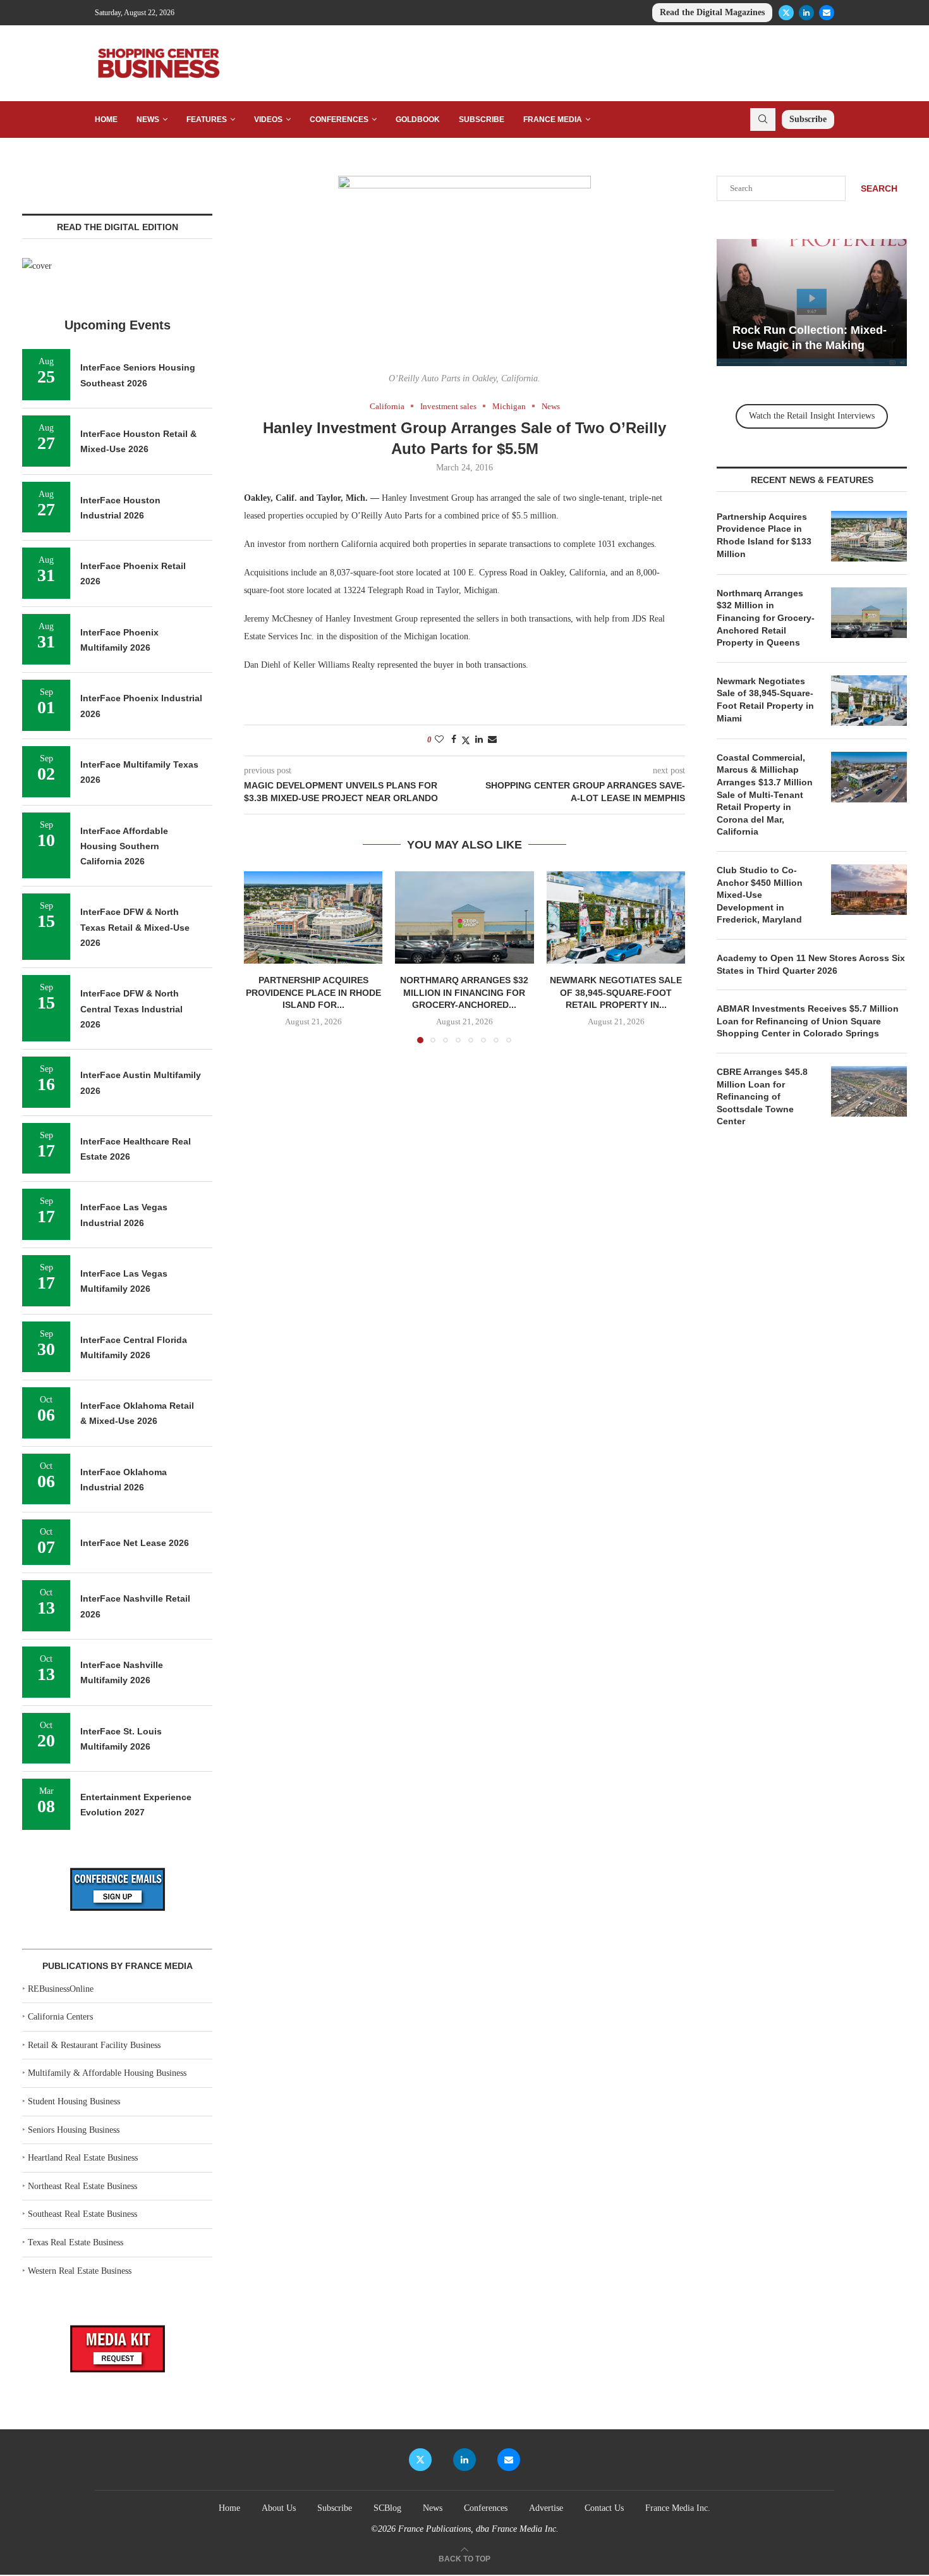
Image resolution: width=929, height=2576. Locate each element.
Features (207, 120)
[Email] (827, 13)
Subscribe (482, 120)
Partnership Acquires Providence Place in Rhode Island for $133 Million (764, 535)
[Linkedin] (806, 13)
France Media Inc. (678, 2508)
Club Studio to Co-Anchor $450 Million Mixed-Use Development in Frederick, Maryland (760, 895)
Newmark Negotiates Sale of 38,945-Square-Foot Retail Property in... (616, 993)
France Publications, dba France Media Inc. (478, 2529)
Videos (268, 120)
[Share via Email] (492, 740)
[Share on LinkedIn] (479, 740)
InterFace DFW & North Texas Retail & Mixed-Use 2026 (135, 927)
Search (879, 188)
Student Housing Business (74, 2101)
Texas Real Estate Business (76, 2242)
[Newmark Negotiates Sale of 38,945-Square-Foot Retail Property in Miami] (616, 917)
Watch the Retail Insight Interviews (812, 416)
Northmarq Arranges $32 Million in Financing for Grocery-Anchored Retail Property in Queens (766, 618)
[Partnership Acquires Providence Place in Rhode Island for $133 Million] (313, 917)
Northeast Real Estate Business (82, 2186)
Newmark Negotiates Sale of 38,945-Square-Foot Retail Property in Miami (765, 700)
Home (106, 120)
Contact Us (604, 2508)
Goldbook (418, 120)
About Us (279, 2508)
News (148, 120)
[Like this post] (439, 740)
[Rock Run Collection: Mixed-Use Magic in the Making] (812, 303)
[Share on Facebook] (454, 740)
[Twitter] (786, 13)
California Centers (60, 2017)
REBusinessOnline (61, 1989)
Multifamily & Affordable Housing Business (107, 2073)
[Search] (763, 120)
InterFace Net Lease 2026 (135, 1543)
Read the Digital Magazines (712, 12)
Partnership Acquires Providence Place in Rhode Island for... (313, 993)
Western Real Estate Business (80, 2271)
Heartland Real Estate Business (83, 2158)
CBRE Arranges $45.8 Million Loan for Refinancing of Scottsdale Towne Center (762, 1096)
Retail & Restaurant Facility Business (94, 2045)
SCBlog (387, 2508)
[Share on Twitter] (466, 740)
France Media (553, 120)
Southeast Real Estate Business (82, 2214)
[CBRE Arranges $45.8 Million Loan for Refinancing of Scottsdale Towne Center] (869, 1091)
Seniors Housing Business (74, 2130)
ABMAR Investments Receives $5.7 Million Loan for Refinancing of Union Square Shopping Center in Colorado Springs (808, 1021)
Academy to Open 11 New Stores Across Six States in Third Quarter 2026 (811, 964)
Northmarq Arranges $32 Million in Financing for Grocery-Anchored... (464, 993)
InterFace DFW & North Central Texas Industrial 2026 (131, 1009)
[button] (261, 957)
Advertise (546, 2508)
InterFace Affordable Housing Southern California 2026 (124, 846)
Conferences (339, 120)
